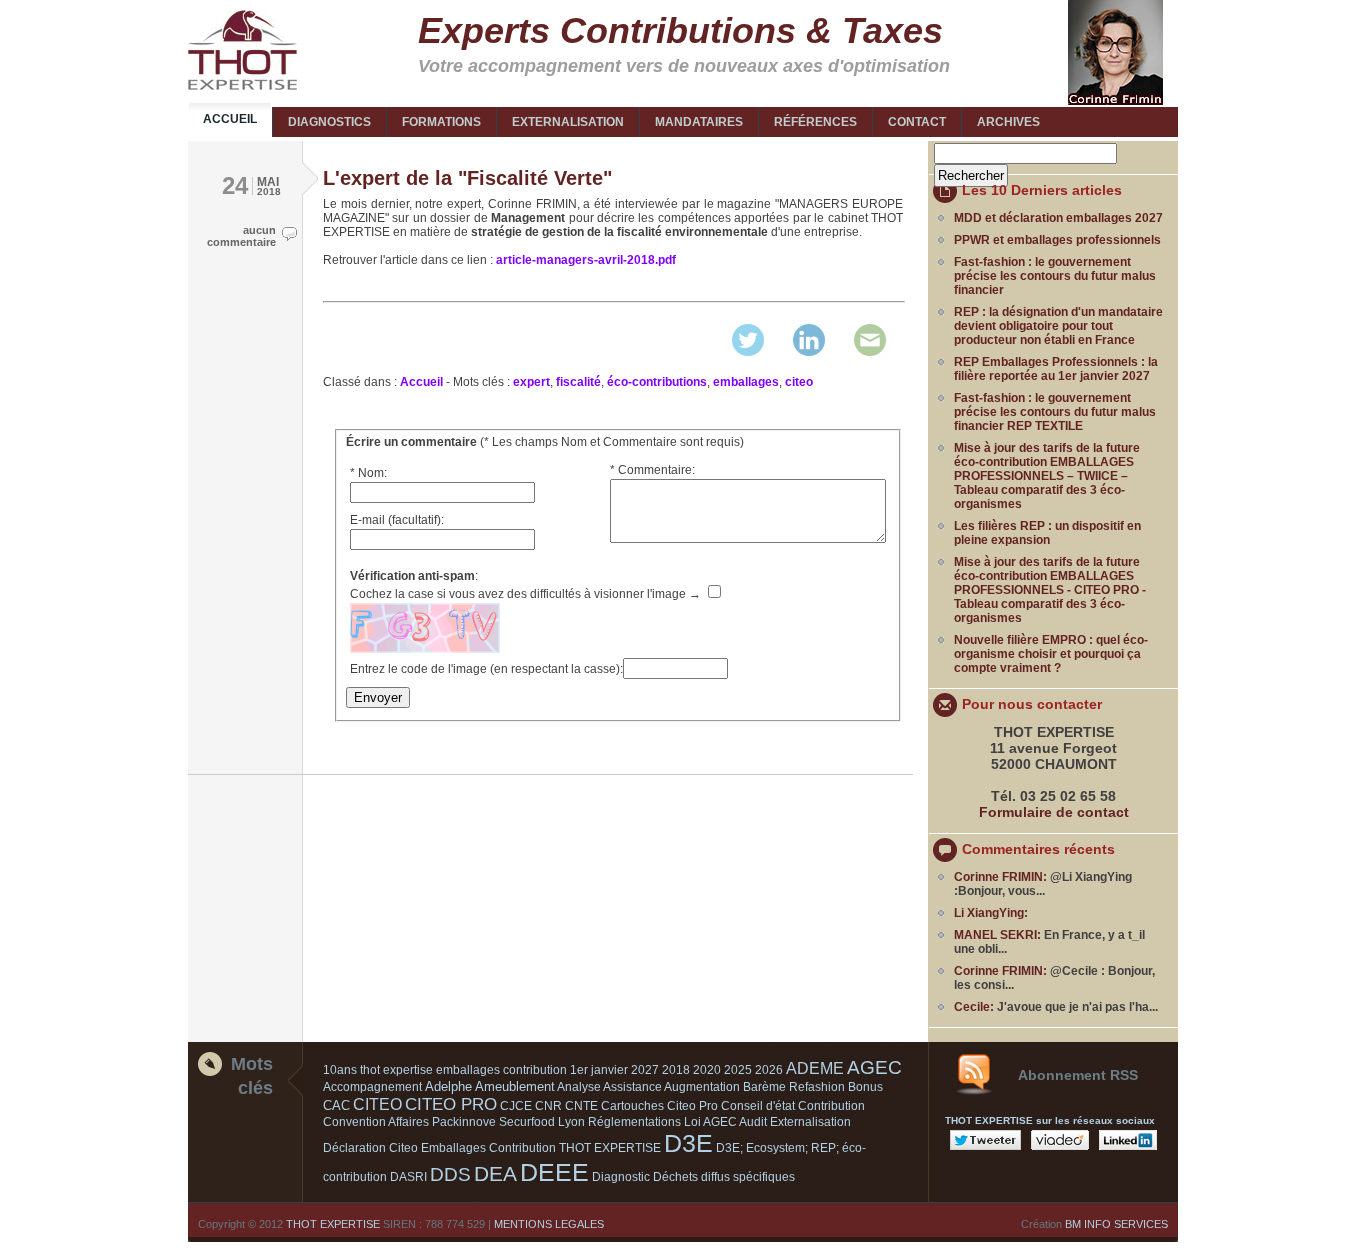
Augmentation (702, 1087)
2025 (738, 1070)
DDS (450, 1174)
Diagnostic (621, 1177)
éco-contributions (657, 382)
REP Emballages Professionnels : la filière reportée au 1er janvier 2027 (1056, 369)
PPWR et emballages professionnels (1057, 240)
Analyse (579, 1087)
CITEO (377, 1104)
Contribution (831, 1106)
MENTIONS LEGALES (549, 1224)
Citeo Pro (692, 1106)
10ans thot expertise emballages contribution (445, 1070)
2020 (707, 1070)
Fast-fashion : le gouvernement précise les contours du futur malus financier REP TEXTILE (1055, 412)
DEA (495, 1174)
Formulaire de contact (1054, 812)
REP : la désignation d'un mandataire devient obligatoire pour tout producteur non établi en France (1058, 326)
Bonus (865, 1087)
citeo (799, 382)
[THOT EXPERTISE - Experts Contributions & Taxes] (242, 50)
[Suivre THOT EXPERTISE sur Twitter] (988, 1146)
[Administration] (238, 5)
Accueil (421, 382)
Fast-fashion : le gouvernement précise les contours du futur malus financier (1055, 276)
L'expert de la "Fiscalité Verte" (467, 178)
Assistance (632, 1087)
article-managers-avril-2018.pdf (586, 260)
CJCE (516, 1106)
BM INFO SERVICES (1116, 1224)
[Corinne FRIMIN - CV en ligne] (1118, 101)
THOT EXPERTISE (333, 1224)
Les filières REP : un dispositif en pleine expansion (1047, 533)
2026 (769, 1070)
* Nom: (368, 473)
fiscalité (578, 382)
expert (531, 382)
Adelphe (448, 1086)
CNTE (581, 1106)
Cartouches (632, 1106)
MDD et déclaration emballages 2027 (1058, 218)
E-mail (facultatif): (397, 520)
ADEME (815, 1068)
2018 (676, 1070)
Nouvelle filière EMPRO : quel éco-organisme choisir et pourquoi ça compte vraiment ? (1051, 654)
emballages (746, 382)
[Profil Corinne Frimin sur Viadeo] (1062, 1146)
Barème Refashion (794, 1087)
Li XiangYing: (991, 913)
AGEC (874, 1067)
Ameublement (515, 1086)
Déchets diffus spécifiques (724, 1177)
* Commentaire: (652, 470)
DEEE (554, 1172)
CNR (548, 1106)
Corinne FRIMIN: (1000, 877)
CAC (336, 1105)
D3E (688, 1143)
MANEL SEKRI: (997, 935)
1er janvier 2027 (614, 1070)
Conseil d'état (758, 1106)
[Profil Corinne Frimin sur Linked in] (1130, 1146)
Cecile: (974, 1007)
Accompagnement (372, 1087)
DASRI (408, 1177)
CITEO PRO (451, 1104)
